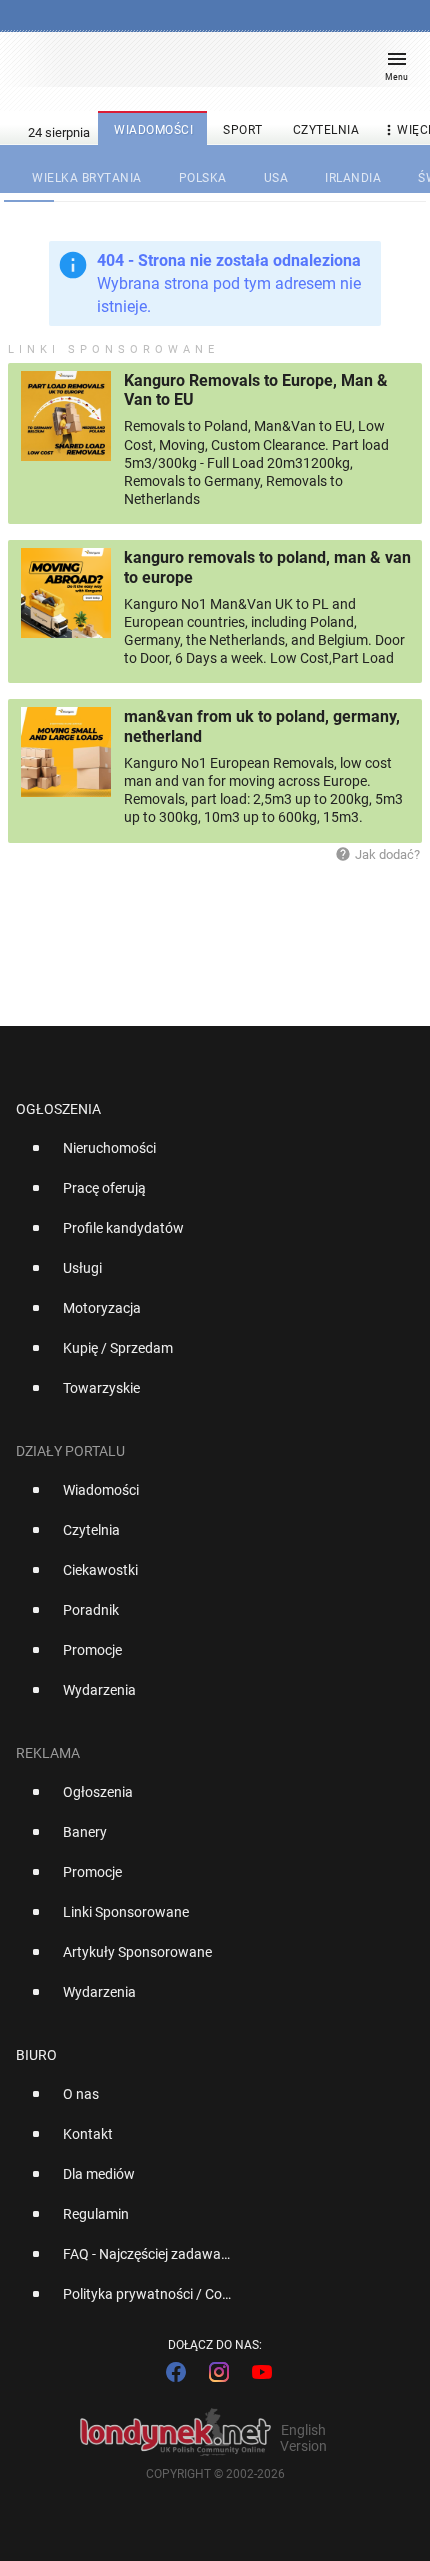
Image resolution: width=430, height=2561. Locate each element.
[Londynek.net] (206, 67)
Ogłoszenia (58, 1109)
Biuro (36, 2055)
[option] (207, 1156)
